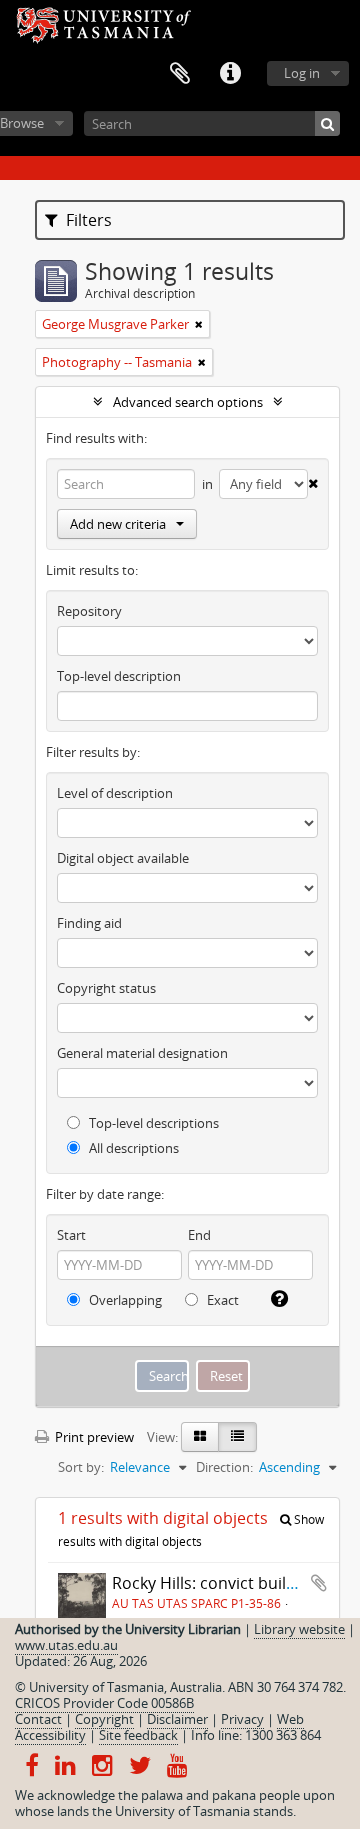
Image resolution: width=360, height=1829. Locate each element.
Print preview (93, 1437)
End (199, 1235)
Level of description (115, 793)
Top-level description (119, 676)
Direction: (224, 1467)
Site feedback (138, 1735)
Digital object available (123, 858)
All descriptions (132, 1148)
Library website (299, 1629)
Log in (302, 73)
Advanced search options (188, 402)
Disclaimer (177, 1719)
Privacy (242, 1719)
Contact (38, 1719)
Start (71, 1235)
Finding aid (89, 923)
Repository (89, 611)
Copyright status (106, 988)
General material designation (142, 1053)
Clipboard (180, 74)
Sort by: (81, 1467)
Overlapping (124, 1300)
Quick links (230, 74)
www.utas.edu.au (66, 1645)
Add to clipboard (319, 1583)
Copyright (104, 1719)
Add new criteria (118, 524)
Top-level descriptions (152, 1123)
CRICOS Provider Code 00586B (104, 1703)
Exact (221, 1300)
